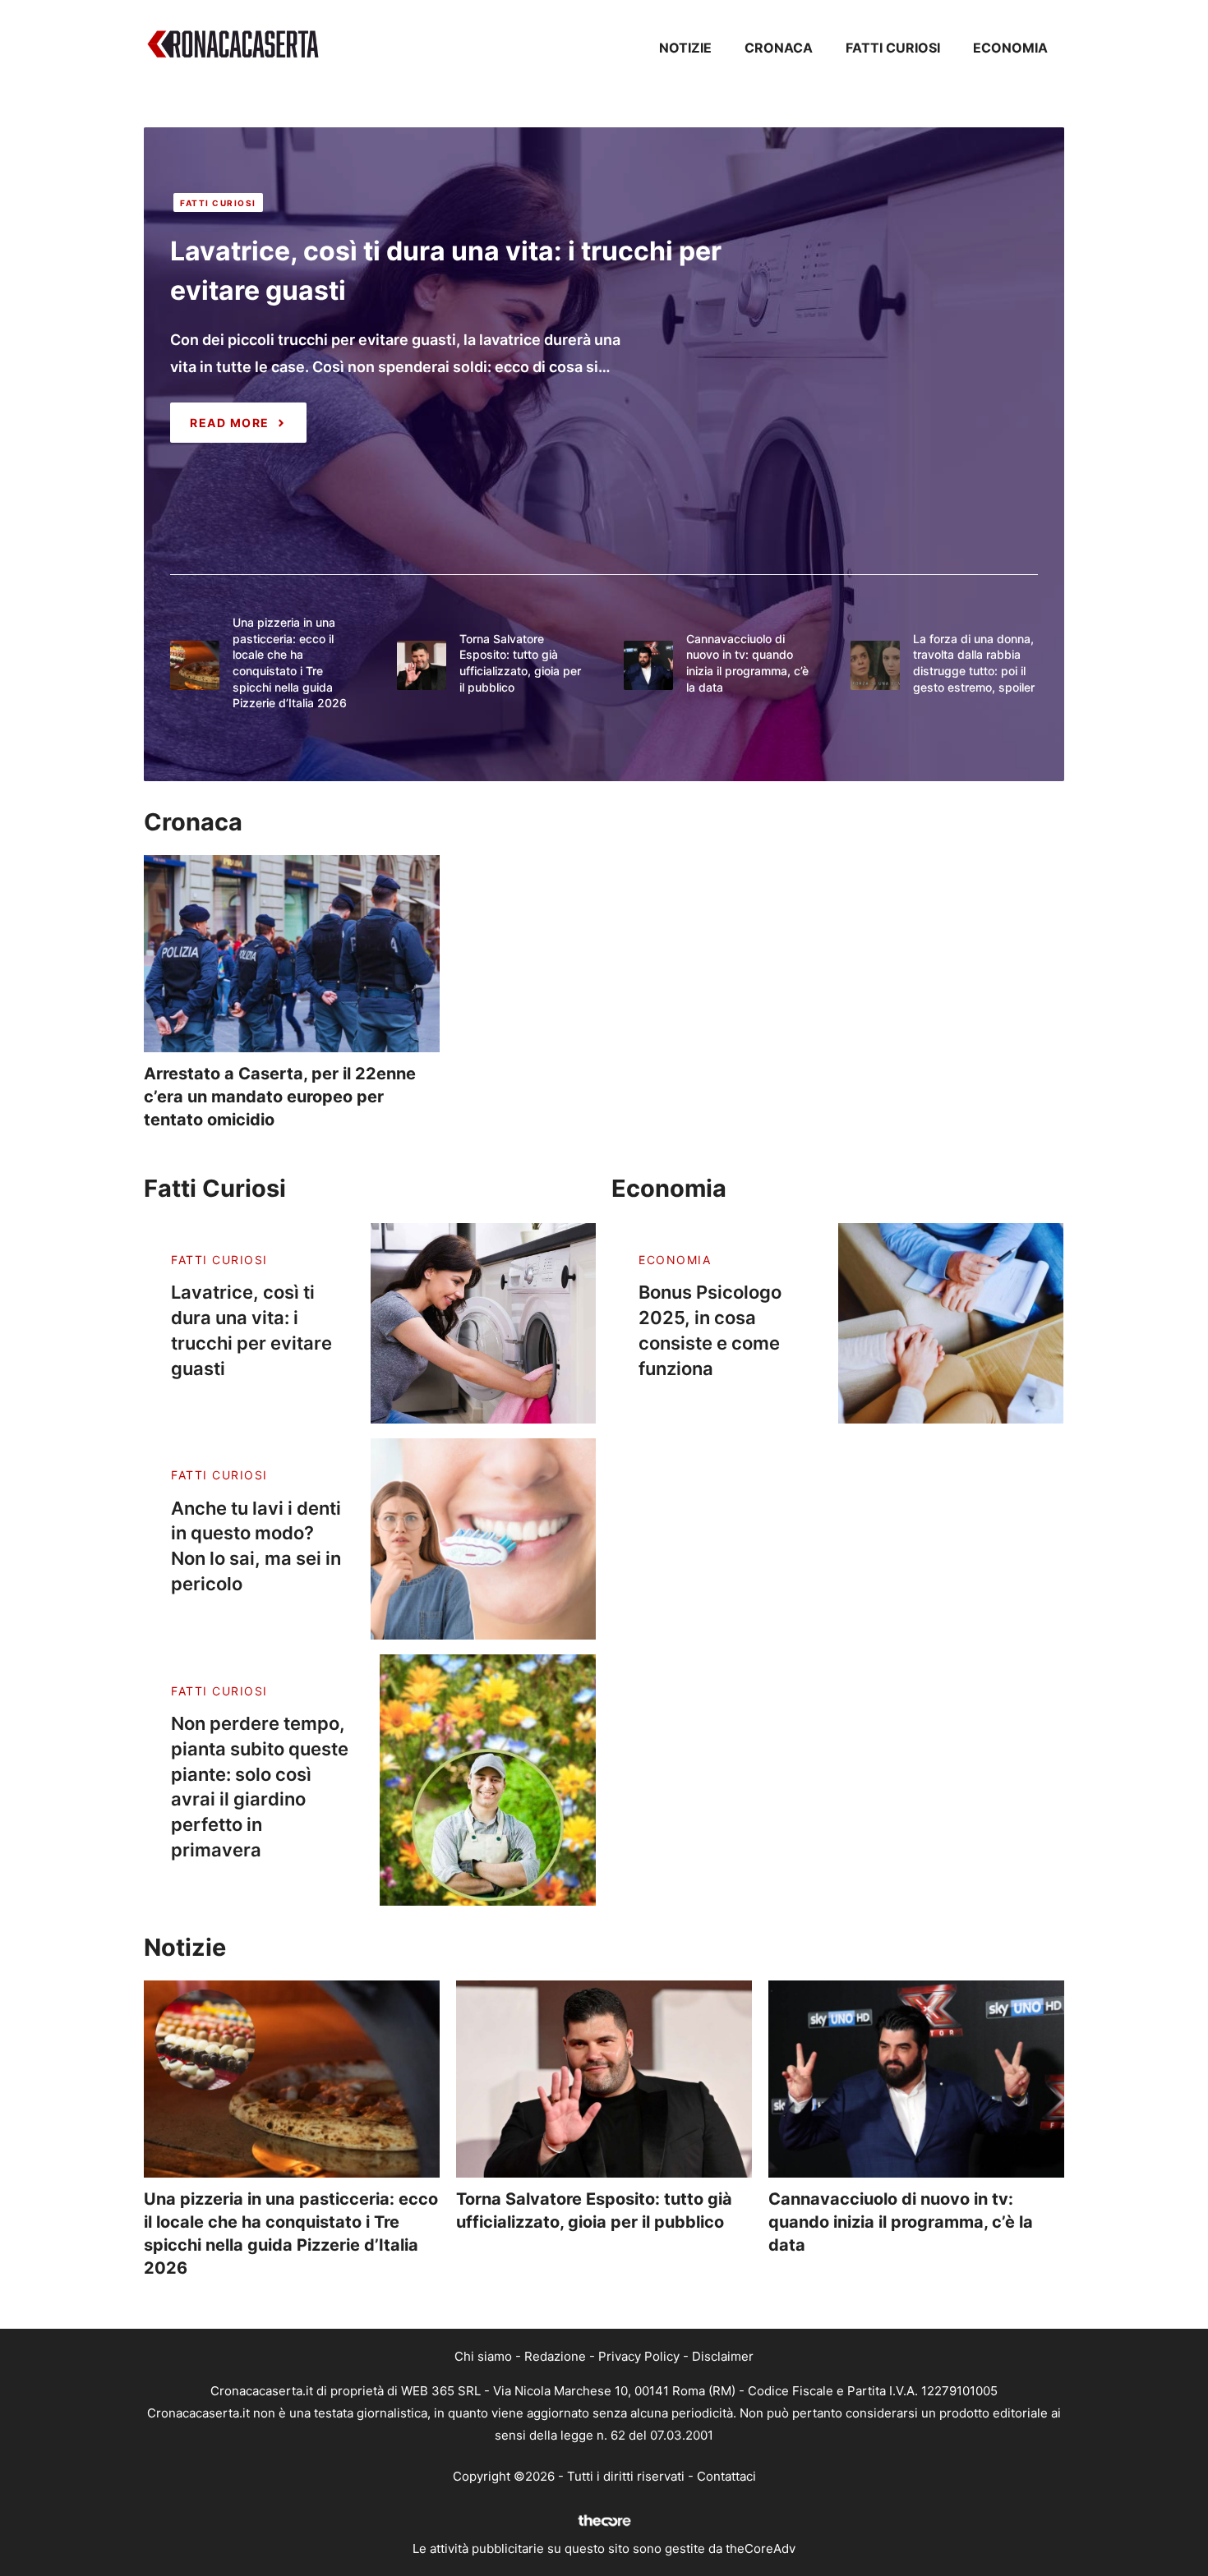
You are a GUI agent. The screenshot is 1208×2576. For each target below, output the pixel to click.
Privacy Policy (639, 2356)
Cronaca (779, 48)
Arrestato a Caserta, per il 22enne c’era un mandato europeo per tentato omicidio (280, 1097)
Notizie (685, 48)
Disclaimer (723, 2356)
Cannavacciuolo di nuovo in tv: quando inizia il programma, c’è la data (901, 2222)
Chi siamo (483, 2356)
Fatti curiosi (893, 48)
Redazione (555, 2356)
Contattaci (726, 2476)
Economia (1010, 48)
